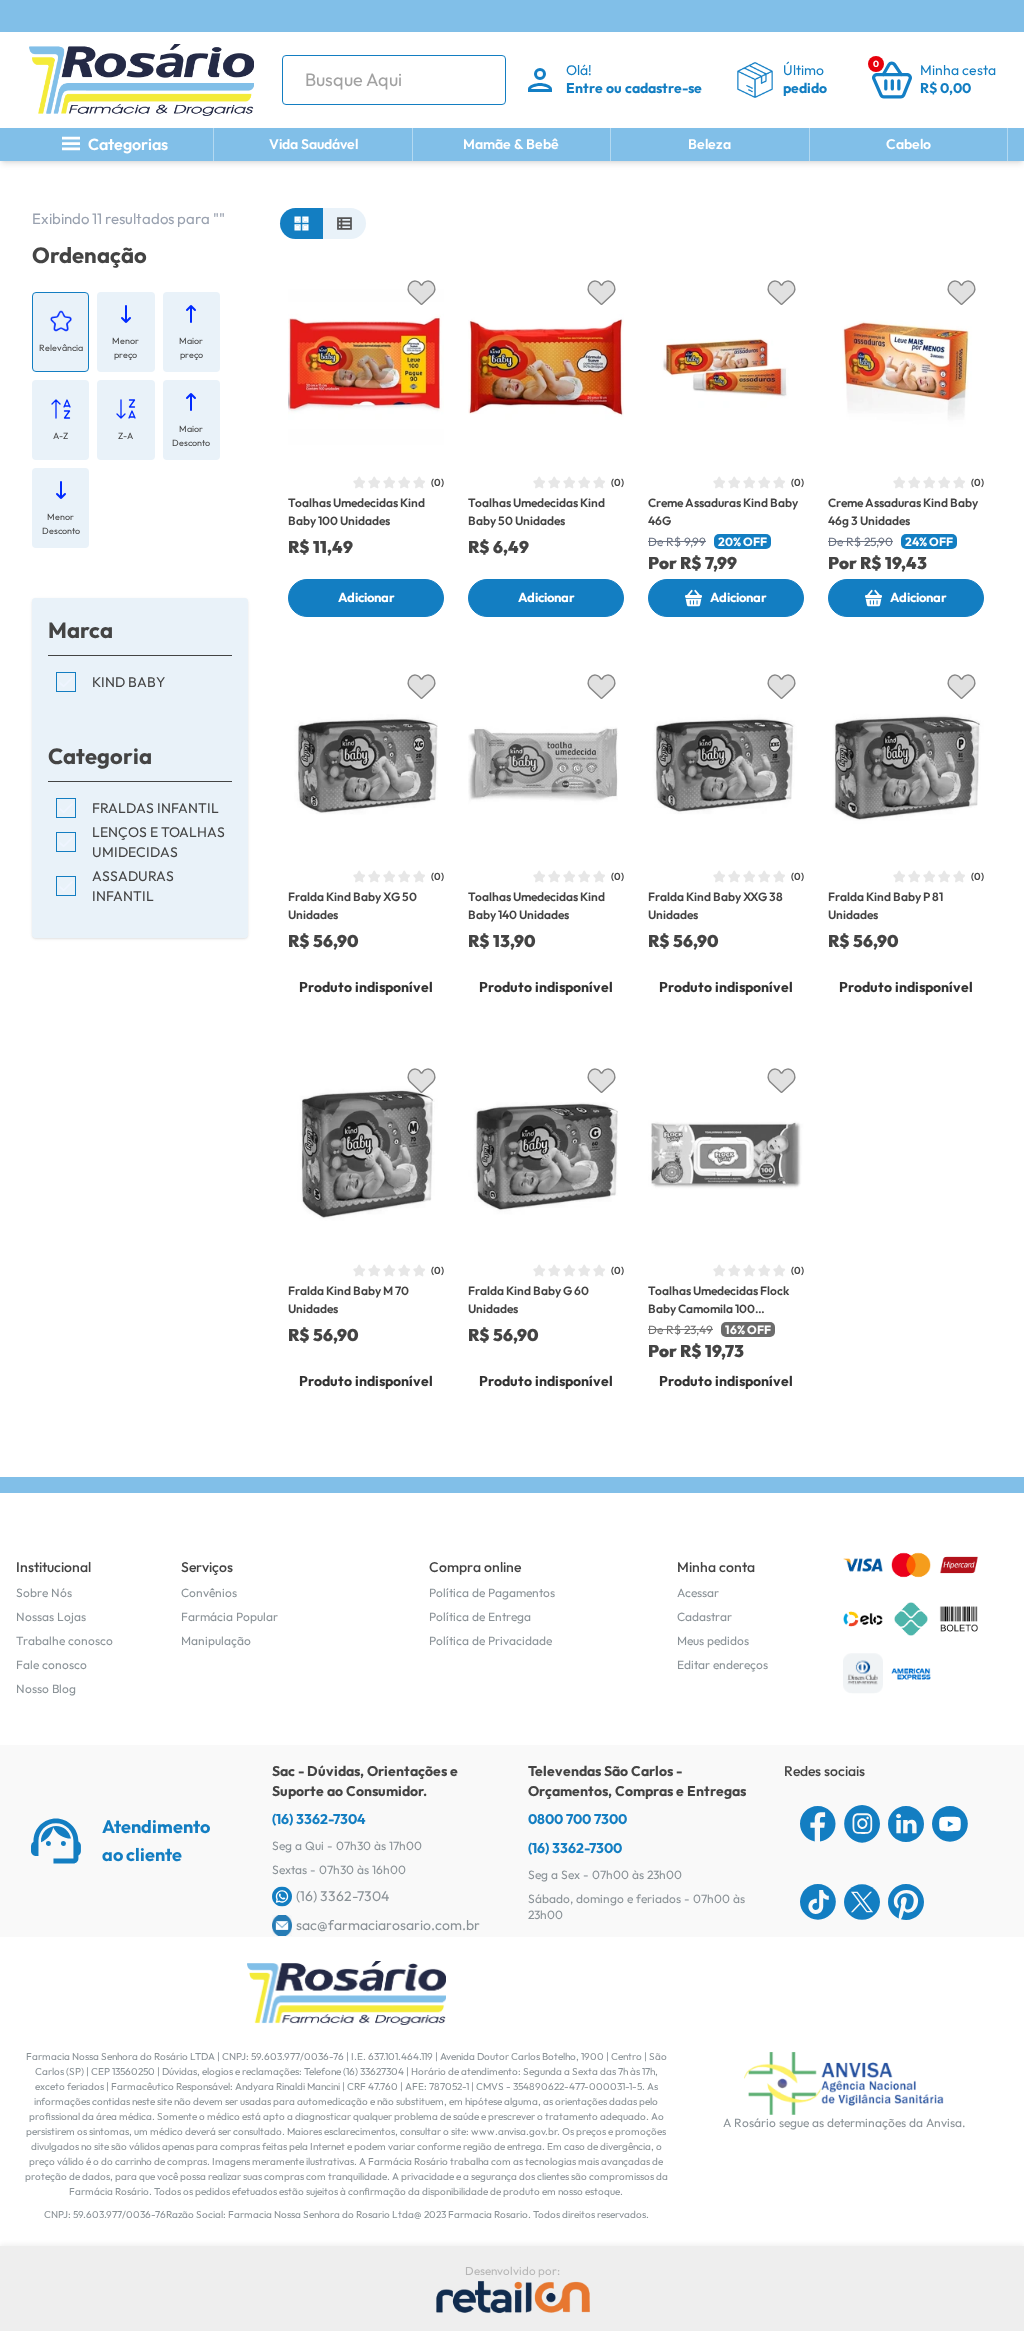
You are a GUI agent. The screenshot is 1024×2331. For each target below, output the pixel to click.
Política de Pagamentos (492, 1592)
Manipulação (216, 1640)
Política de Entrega (480, 1616)
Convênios (209, 1592)
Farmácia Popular (229, 1616)
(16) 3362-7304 (319, 1819)
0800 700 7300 (577, 1819)
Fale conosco (51, 1664)
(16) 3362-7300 (575, 1848)
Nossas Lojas (51, 1616)
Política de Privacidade (490, 1640)
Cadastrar (704, 1616)
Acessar (698, 1592)
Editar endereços (722, 1664)
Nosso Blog (46, 1688)
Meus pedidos (713, 1640)
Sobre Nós (44, 1592)
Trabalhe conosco (64, 1640)
